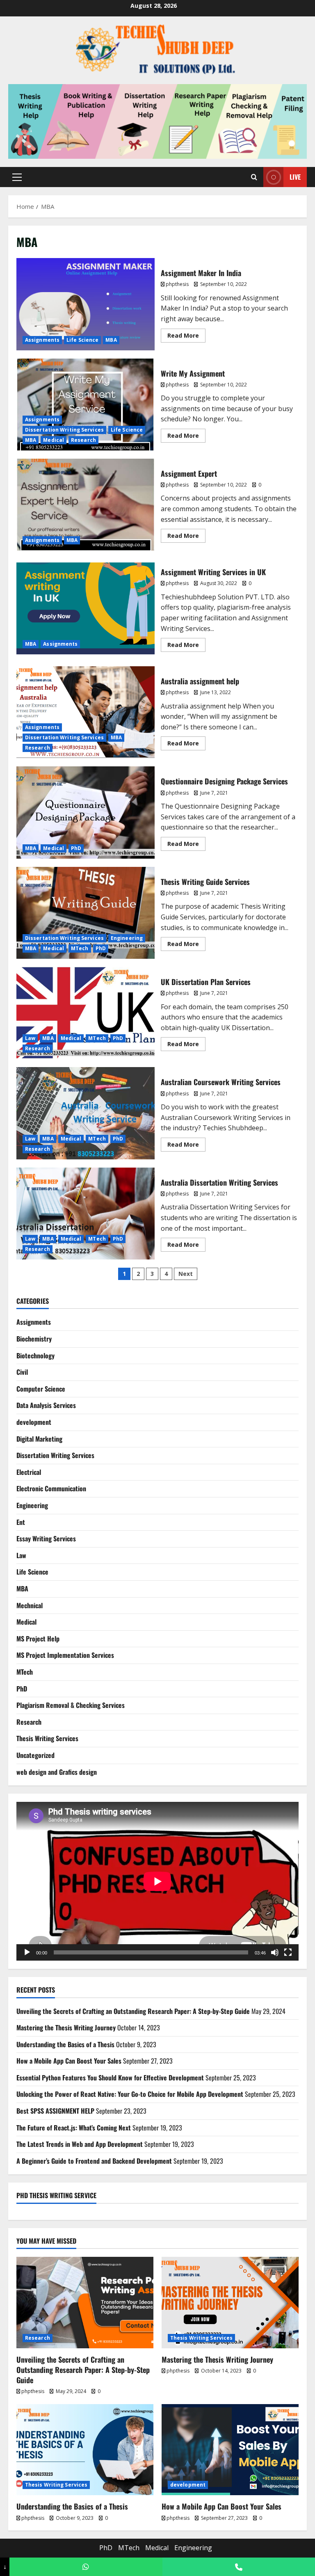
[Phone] (239, 2567)
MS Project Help (38, 1639)
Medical (54, 440)
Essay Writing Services (46, 1538)
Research (83, 440)
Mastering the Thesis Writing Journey (66, 2027)
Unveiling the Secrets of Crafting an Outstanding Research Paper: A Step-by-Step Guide (133, 2011)
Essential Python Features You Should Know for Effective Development (110, 2078)
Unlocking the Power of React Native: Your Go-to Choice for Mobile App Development (130, 2094)
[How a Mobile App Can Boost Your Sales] (230, 2450)
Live (295, 177)
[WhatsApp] (86, 2567)
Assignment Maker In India (86, 304)
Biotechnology (35, 1355)
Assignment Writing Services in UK (86, 608)
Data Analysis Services (46, 1405)
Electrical (29, 1472)
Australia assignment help (86, 712)
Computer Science (41, 1389)
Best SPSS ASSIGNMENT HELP (55, 2111)
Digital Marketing (39, 1439)
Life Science (82, 340)
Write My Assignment (86, 405)
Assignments (42, 340)
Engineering (127, 938)
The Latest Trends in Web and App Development (80, 2144)
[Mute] (275, 1952)
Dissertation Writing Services (64, 430)
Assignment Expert (86, 505)
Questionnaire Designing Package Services (86, 812)
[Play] (27, 1952)
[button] (17, 177)
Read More (186, 334)
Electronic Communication (51, 1488)
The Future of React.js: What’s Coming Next (74, 2128)
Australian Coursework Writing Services (86, 1113)
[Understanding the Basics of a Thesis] (85, 2450)
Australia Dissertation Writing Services (86, 1214)
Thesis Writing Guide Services (86, 913)
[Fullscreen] (288, 1952)
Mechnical (30, 1605)
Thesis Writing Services (47, 1738)
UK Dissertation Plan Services (86, 1013)
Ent (21, 1522)
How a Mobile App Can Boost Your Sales (69, 2061)
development (34, 1422)
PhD (76, 848)
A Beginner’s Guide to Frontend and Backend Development (94, 2161)
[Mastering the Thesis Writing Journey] (230, 2303)
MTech (80, 948)
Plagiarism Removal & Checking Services (71, 1705)
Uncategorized (35, 1755)
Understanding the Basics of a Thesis (65, 2044)
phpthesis (177, 284)
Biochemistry (34, 1339)
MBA (111, 340)
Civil (22, 1372)
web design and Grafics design (57, 1772)
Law (30, 1038)
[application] (157, 1881)
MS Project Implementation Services (65, 1655)
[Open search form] (254, 177)
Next (186, 1274)
